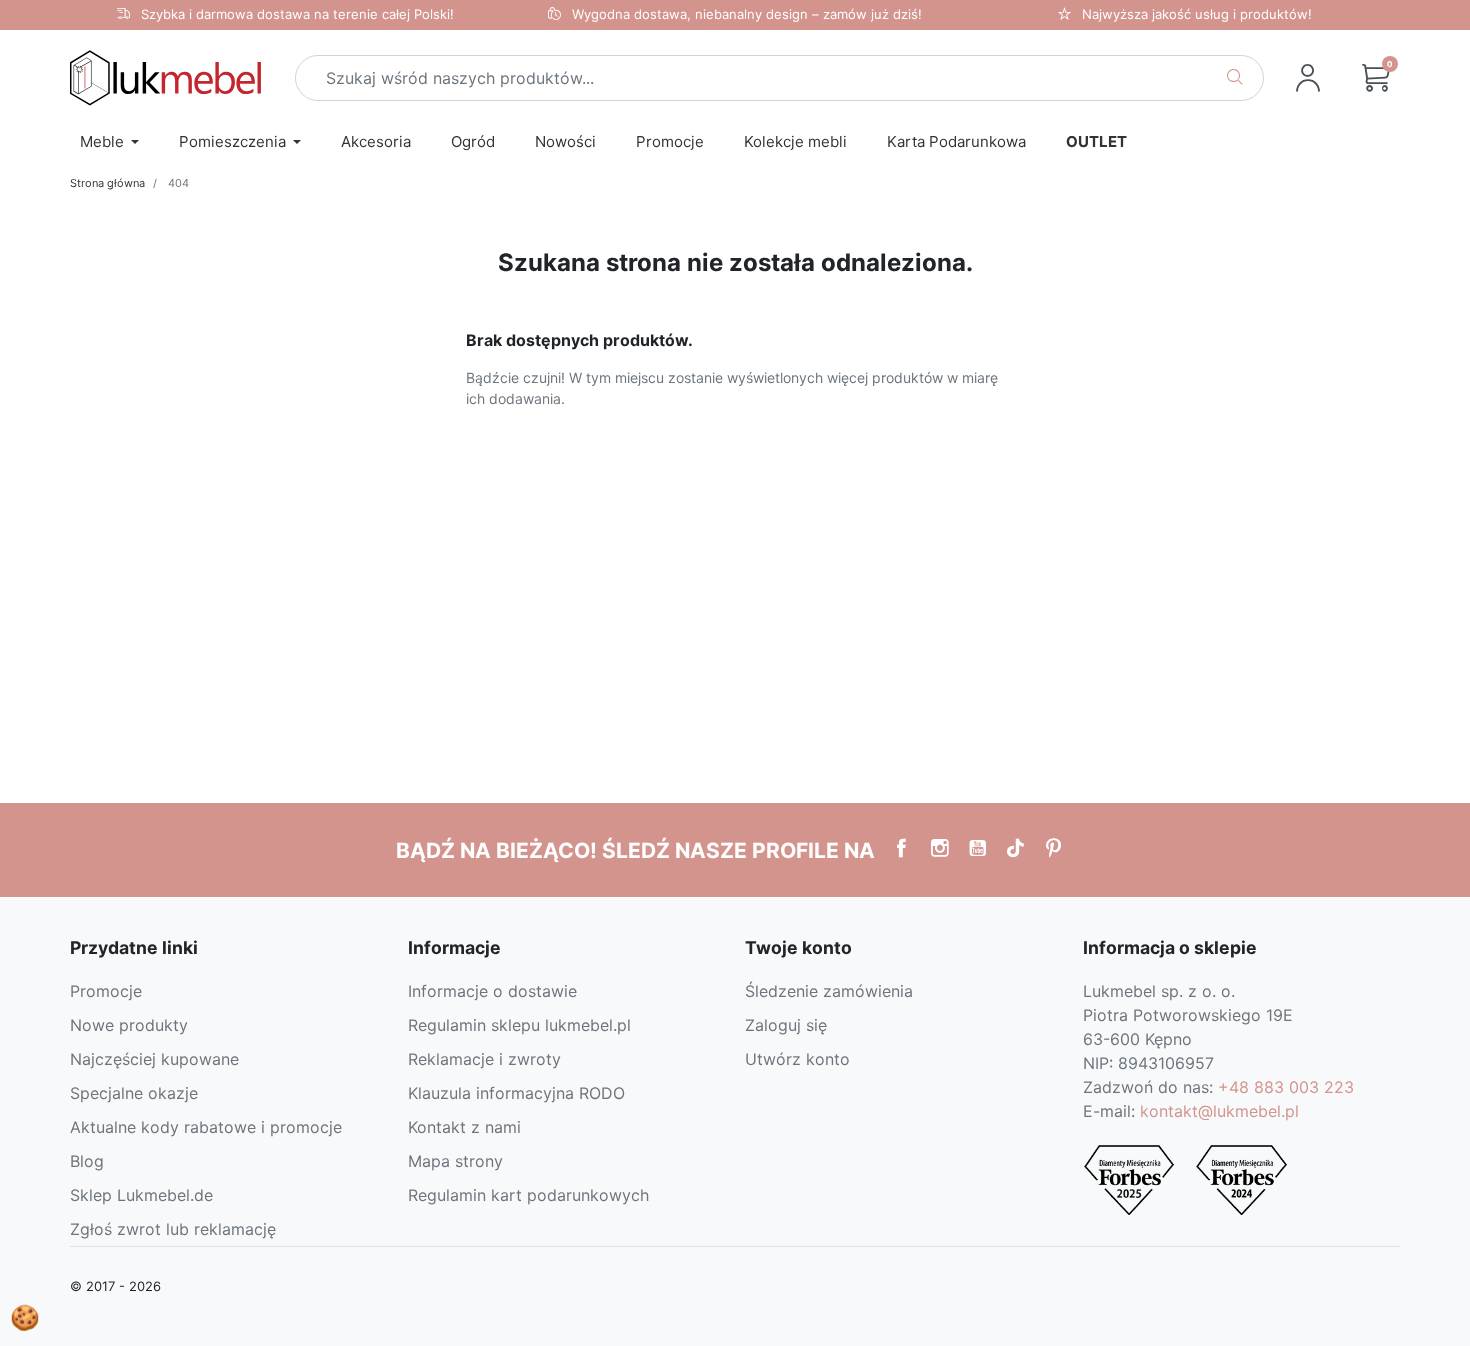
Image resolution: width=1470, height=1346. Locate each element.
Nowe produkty (129, 1025)
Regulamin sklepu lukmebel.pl (519, 1025)
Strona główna (107, 183)
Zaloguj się (786, 1025)
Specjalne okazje (134, 1093)
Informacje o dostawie (492, 991)
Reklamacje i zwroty (484, 1059)
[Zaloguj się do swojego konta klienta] (1308, 78)
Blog (87, 1161)
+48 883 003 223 (1286, 1087)
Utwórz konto (797, 1059)
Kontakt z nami (464, 1127)
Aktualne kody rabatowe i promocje (206, 1127)
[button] (1376, 78)
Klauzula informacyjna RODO (516, 1093)
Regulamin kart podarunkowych (528, 1195)
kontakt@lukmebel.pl (1219, 1111)
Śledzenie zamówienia (829, 991)
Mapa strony (455, 1161)
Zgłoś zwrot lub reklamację (173, 1229)
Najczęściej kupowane (154, 1059)
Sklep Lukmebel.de (141, 1195)
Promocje (106, 991)
